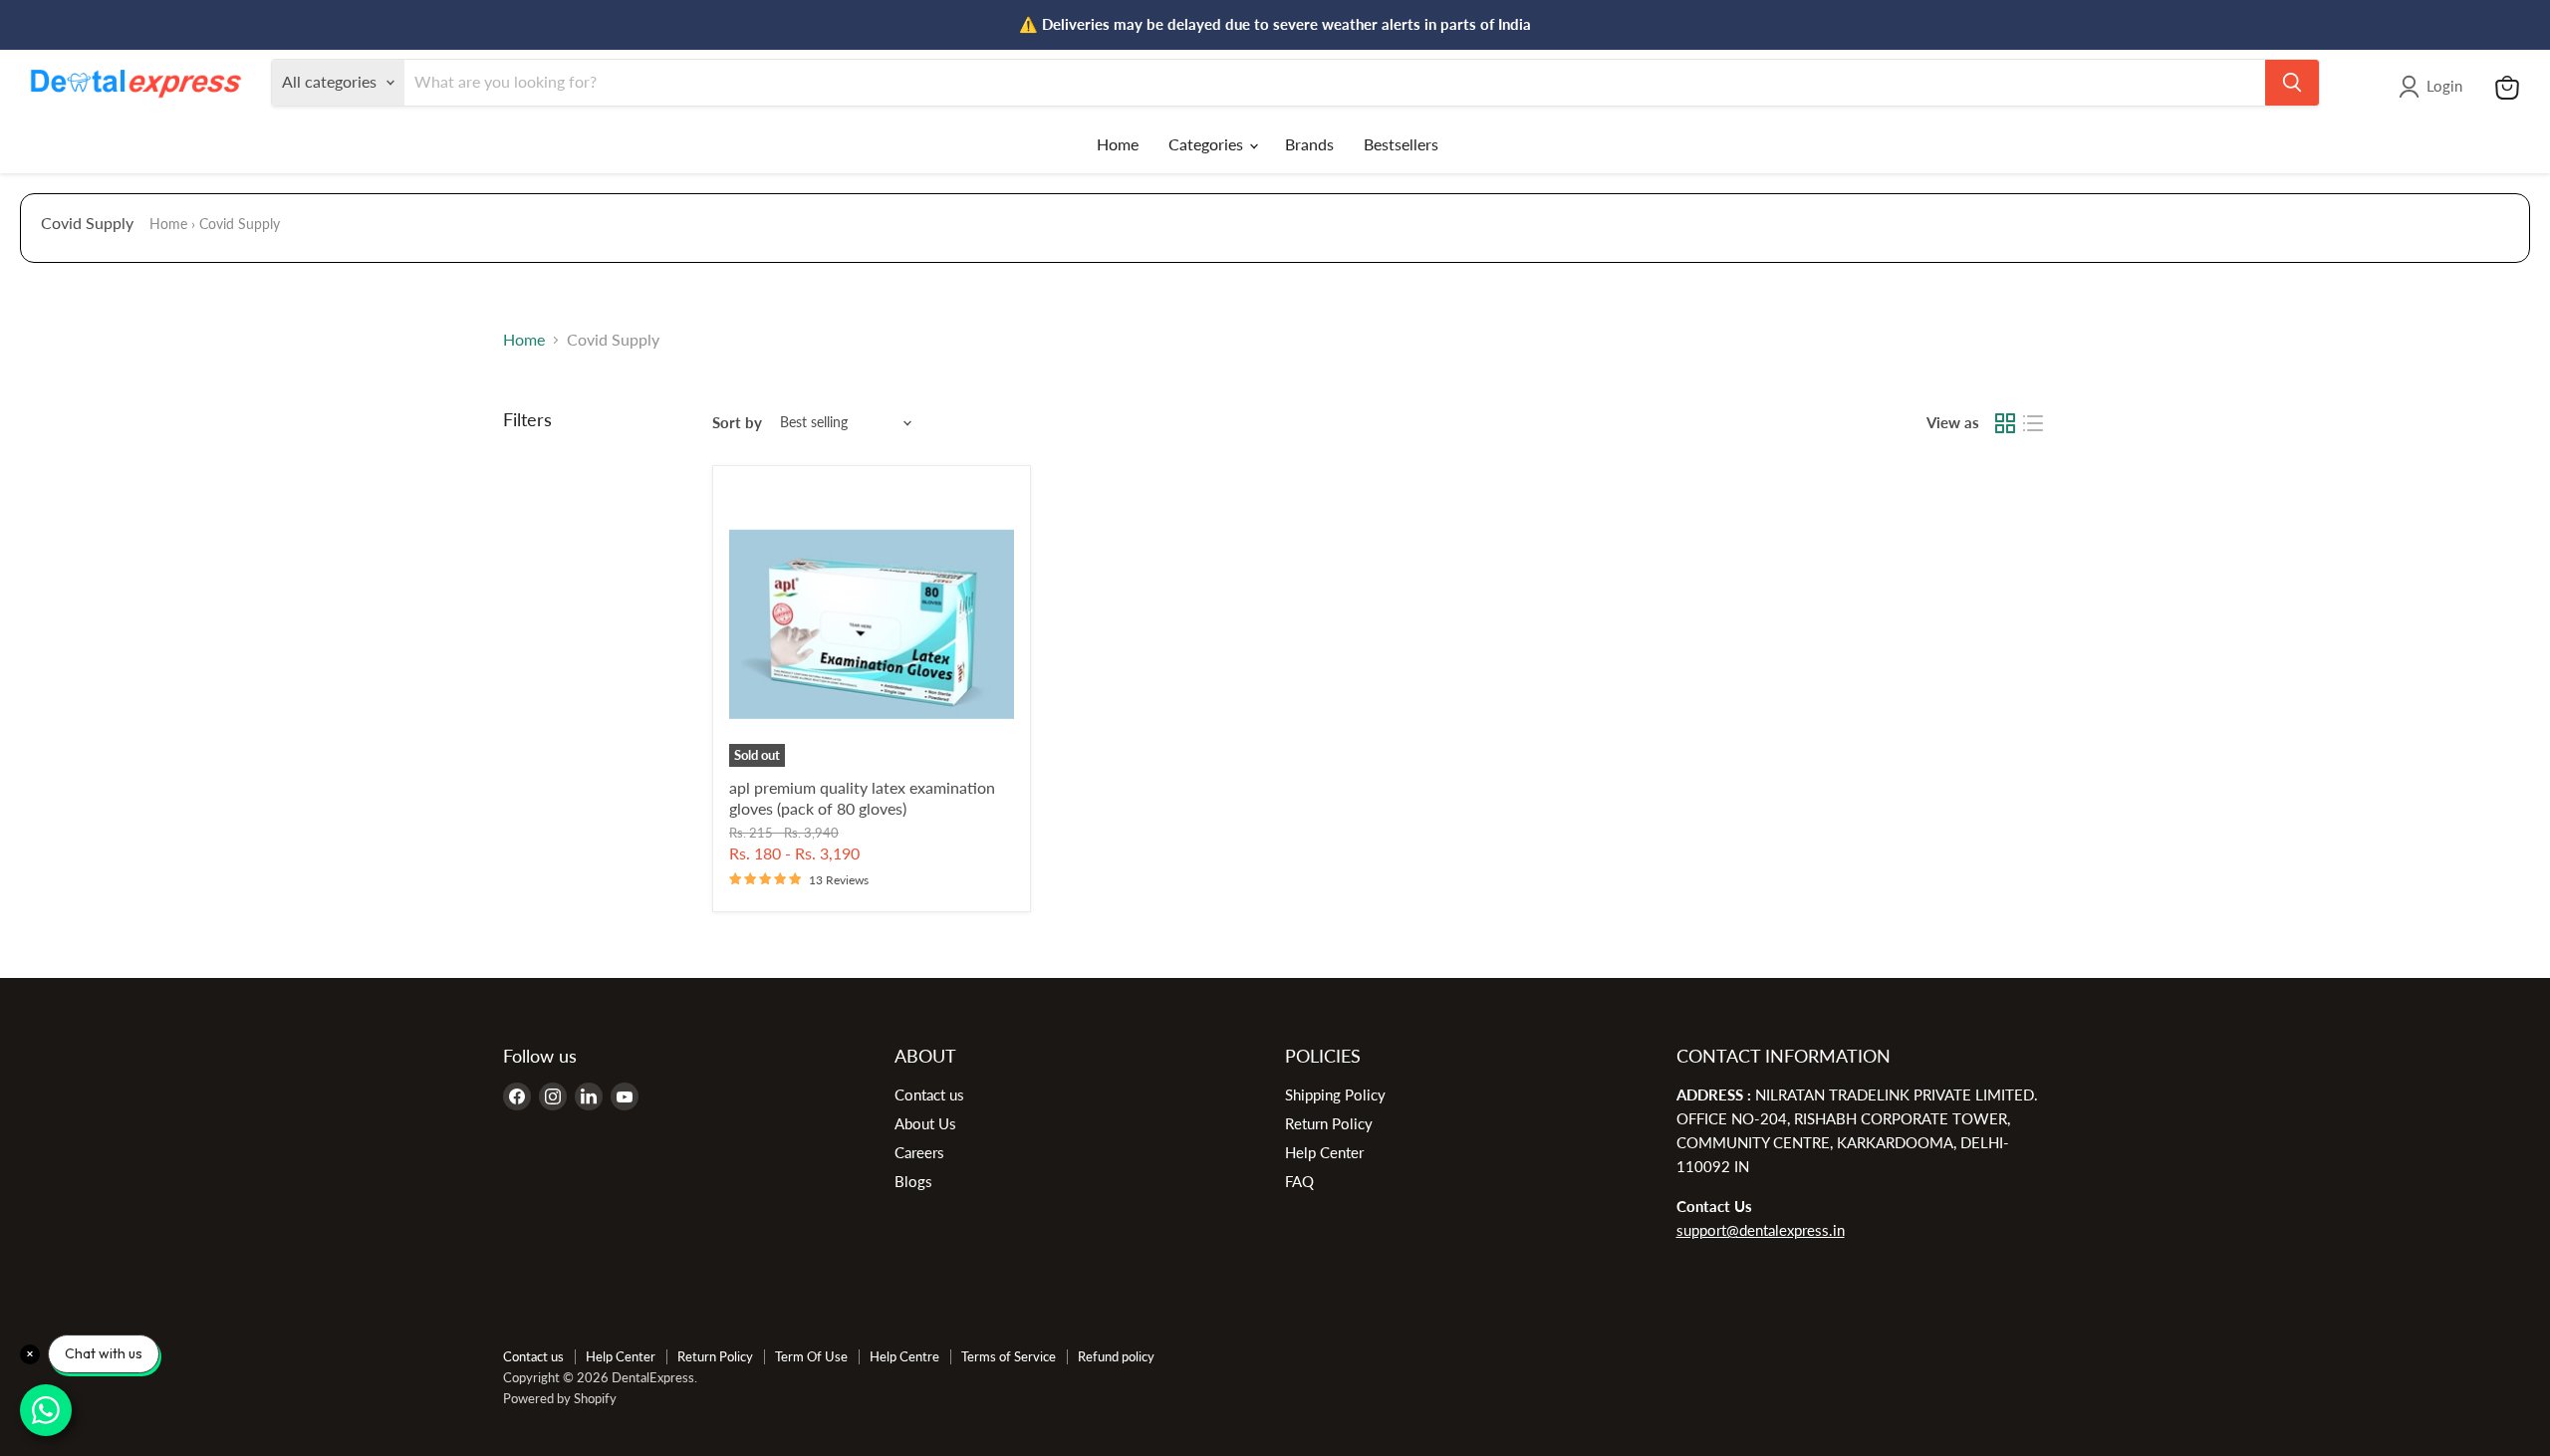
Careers (919, 1152)
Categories (1208, 144)
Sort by (737, 423)
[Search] (2292, 83)
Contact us (929, 1094)
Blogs (913, 1181)
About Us (925, 1123)
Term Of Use (811, 1356)
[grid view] (2005, 423)
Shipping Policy (1335, 1094)
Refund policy (1116, 1356)
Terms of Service (1009, 1356)
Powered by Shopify (560, 1398)
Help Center (1324, 1152)
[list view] (2033, 423)
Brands (1309, 144)
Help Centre (904, 1356)
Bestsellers (1401, 144)
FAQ (1299, 1181)
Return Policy (1329, 1123)
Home (1118, 144)
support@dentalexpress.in (1761, 1230)
